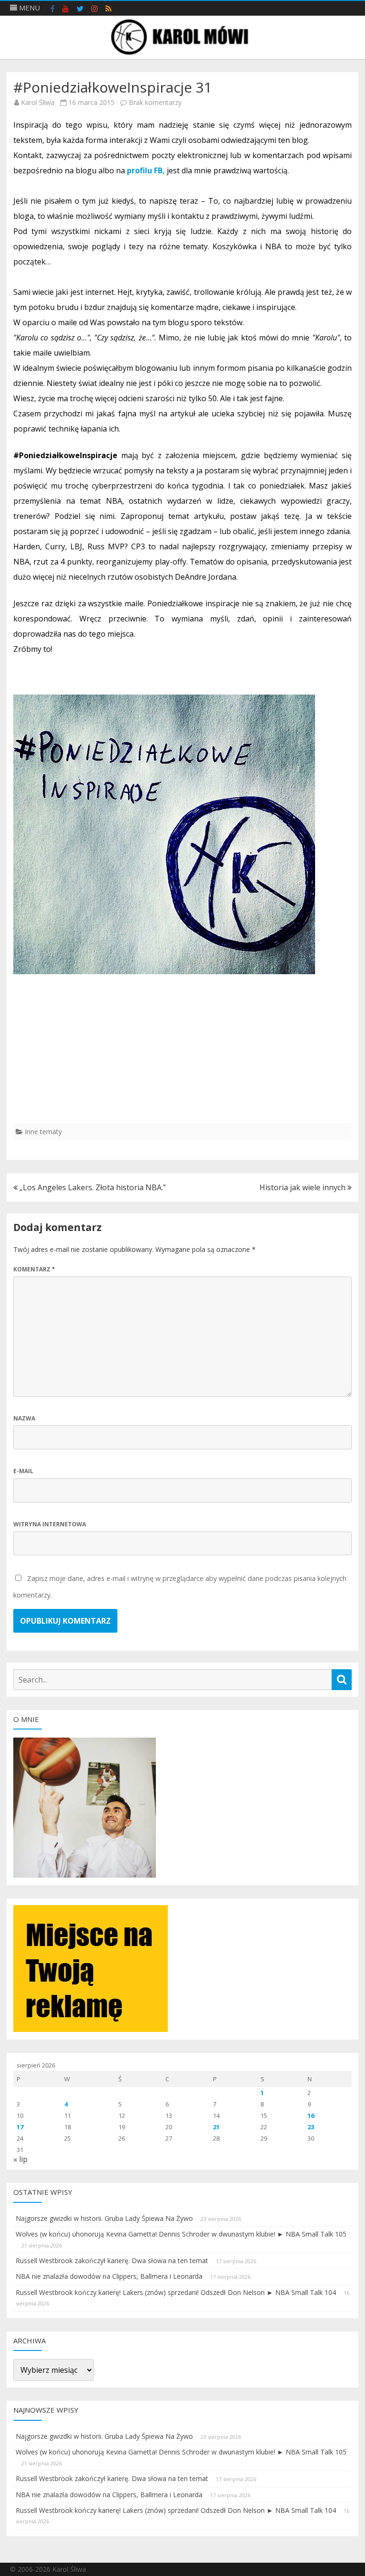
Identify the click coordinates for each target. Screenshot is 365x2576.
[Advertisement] (182, 1057)
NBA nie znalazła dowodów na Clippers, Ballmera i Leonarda (109, 2276)
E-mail (23, 1471)
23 (311, 2127)
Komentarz (34, 1269)
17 (20, 2127)
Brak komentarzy (155, 102)
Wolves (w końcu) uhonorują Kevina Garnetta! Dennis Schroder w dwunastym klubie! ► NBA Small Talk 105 (181, 2234)
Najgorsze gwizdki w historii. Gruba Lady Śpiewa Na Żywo (104, 2218)
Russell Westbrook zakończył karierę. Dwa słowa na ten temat (112, 2261)
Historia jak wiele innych (303, 1187)
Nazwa (24, 1418)
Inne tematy (43, 1132)
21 (216, 2127)
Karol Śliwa (38, 102)
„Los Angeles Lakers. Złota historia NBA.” (92, 1187)
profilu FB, (146, 170)
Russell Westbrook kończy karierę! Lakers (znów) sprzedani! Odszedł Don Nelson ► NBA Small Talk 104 (176, 2292)
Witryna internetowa (50, 1524)
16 (311, 2115)
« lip (20, 2159)
